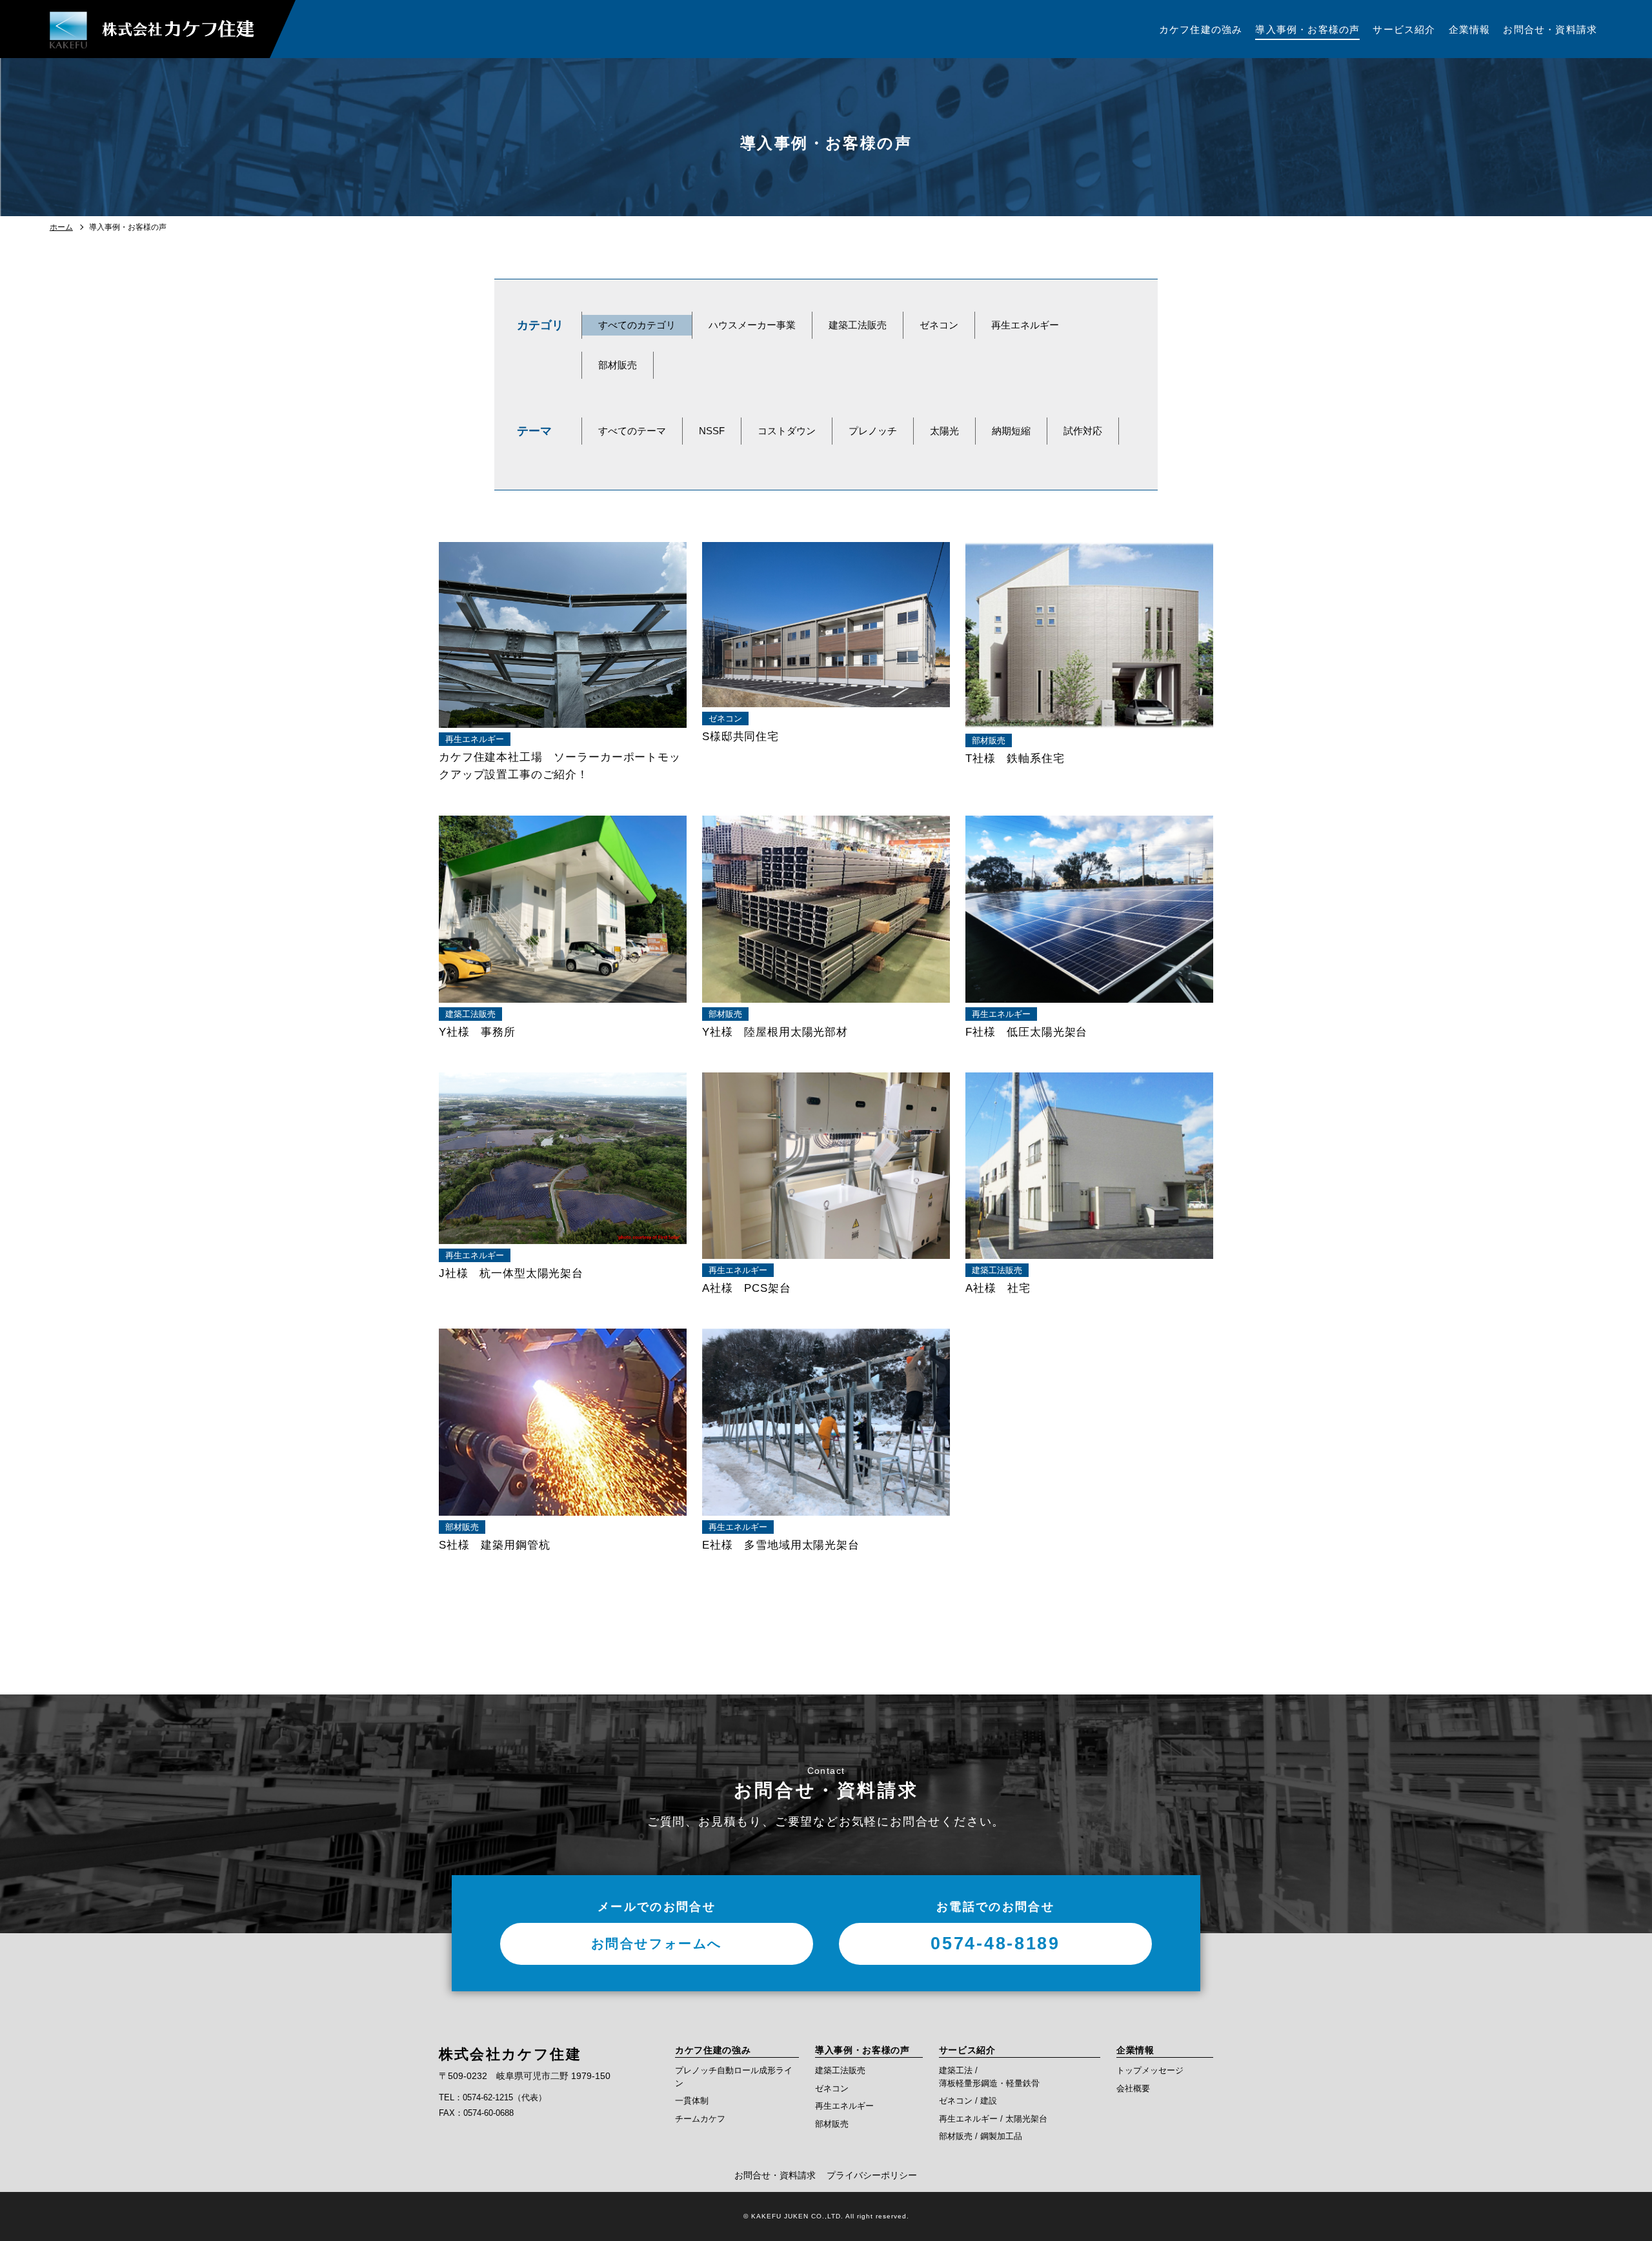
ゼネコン (939, 325)
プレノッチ (873, 431)
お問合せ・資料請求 (775, 2175)
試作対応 (1083, 431)
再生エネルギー (1025, 325)
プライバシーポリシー (872, 2175)
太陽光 (944, 431)
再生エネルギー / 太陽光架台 (993, 2119)
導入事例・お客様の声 (862, 2050)
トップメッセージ (1150, 2070)
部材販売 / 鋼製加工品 (981, 2136)
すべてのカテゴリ (637, 325)
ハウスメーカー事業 (752, 325)
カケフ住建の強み (713, 2050)
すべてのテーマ (632, 431)
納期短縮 (1011, 431)
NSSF (712, 431)
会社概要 (1133, 2088)
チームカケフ (700, 2119)
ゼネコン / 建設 (968, 2101)
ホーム (61, 227)
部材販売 (618, 365)
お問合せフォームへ (657, 1944)
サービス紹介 (967, 2050)
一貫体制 (692, 2101)
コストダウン (787, 431)
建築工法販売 (858, 325)
